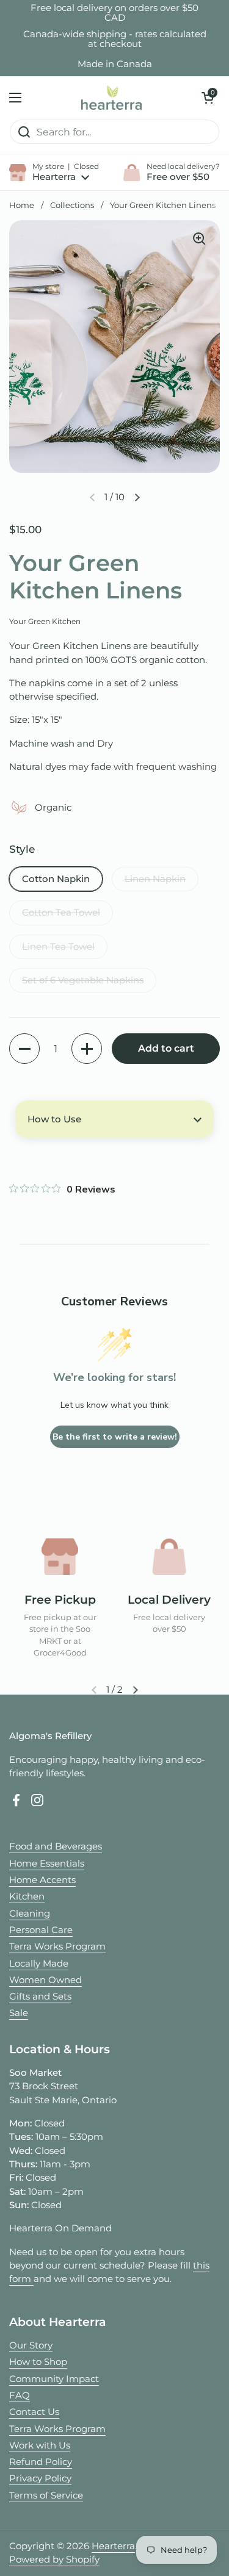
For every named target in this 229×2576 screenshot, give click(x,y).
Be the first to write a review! (115, 1437)
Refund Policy (41, 2462)
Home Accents (42, 1880)
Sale (19, 2013)
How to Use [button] (54, 1119)
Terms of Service (46, 2495)
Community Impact (54, 2379)
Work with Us (40, 2445)
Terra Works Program (57, 1946)
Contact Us (34, 2412)
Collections (72, 205)
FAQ (20, 2395)
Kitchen (27, 1896)
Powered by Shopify (54, 2560)
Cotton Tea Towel (61, 913)
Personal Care (41, 1930)
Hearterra (113, 2546)
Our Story (31, 2345)
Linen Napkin (155, 879)
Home (22, 205)
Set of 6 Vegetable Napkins (83, 980)
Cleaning (30, 1914)
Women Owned (45, 1980)
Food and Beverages (56, 1846)
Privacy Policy (40, 2478)
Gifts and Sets (40, 1997)
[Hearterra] (112, 98)
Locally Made (39, 1964)
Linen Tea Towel (58, 947)
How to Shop (38, 2362)
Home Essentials (47, 1864)
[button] (208, 98)
